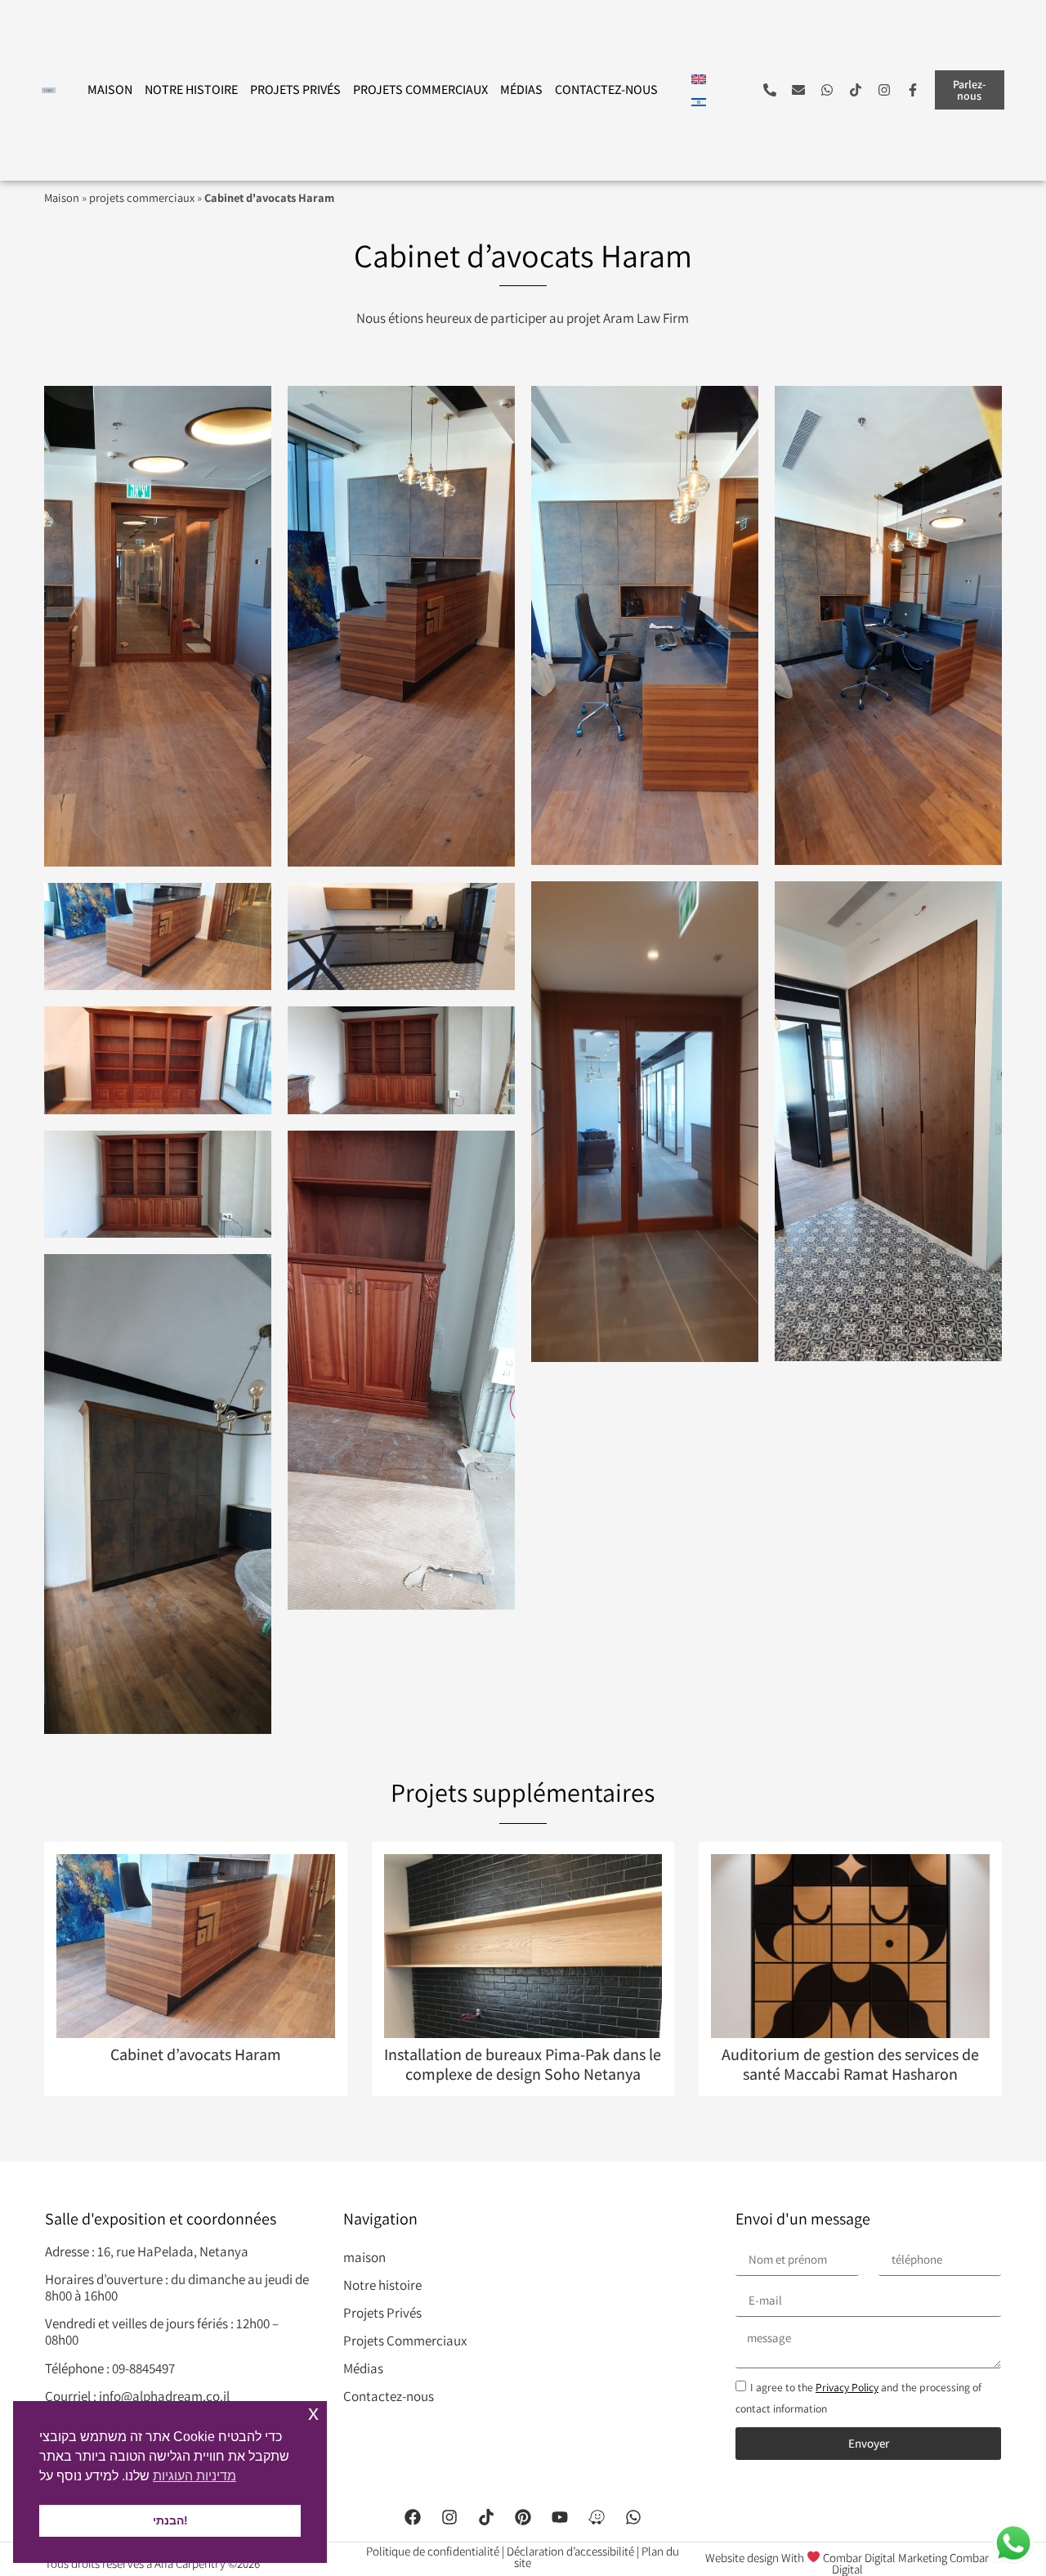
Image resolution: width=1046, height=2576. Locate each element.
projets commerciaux (142, 197)
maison (110, 90)
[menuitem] (699, 78)
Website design (742, 2557)
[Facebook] (413, 2517)
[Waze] (597, 2517)
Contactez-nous (606, 90)
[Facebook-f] (913, 90)
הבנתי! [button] (170, 2520)
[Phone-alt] (770, 90)
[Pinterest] (523, 2517)
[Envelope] (798, 90)
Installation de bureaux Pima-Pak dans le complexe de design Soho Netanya (523, 2064)
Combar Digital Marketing (885, 2557)
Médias (521, 90)
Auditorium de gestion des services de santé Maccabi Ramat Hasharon (850, 2064)
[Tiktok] (856, 90)
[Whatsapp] (827, 90)
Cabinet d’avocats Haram (196, 2054)
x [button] (313, 2413)
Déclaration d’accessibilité (570, 2551)
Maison (62, 197)
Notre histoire (191, 90)
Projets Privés (295, 90)
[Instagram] (884, 90)
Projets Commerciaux (420, 90)
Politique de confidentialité (433, 2551)
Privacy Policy (847, 2387)
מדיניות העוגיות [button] (194, 2476)
